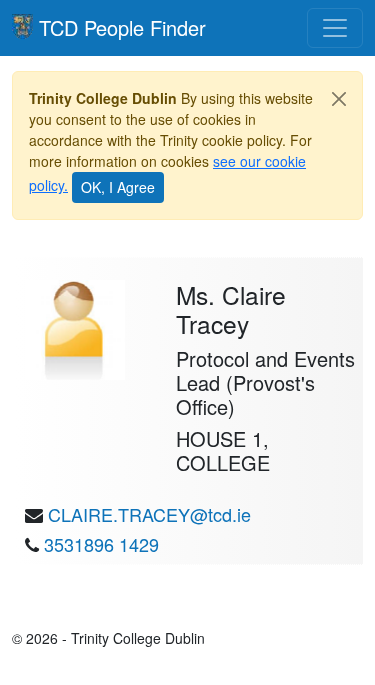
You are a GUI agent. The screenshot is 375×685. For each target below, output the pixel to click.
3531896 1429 (101, 544)
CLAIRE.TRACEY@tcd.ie (149, 514)
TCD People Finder (122, 27)
